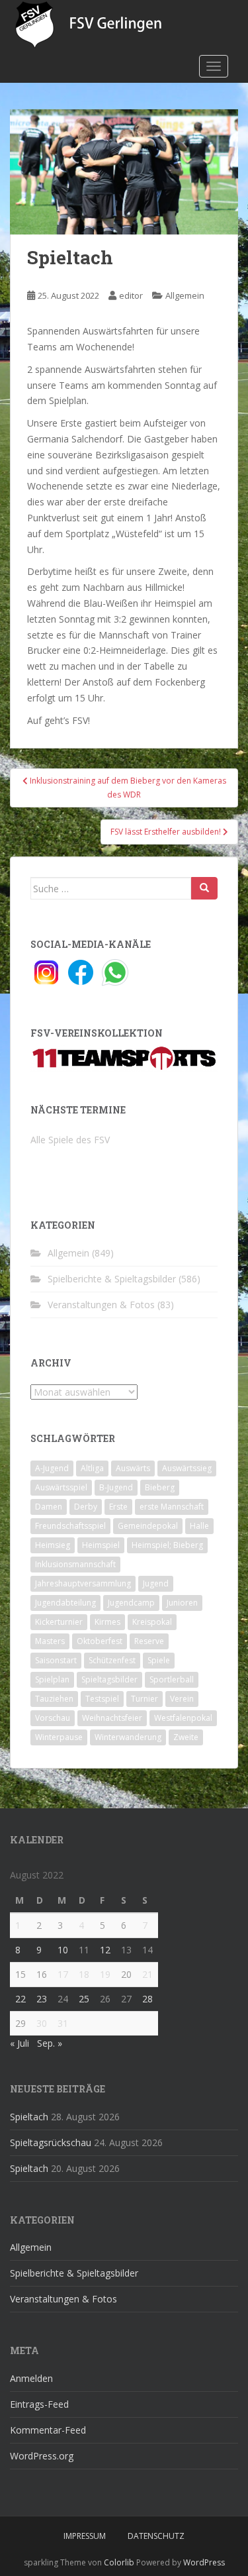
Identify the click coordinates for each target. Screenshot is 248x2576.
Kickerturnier (59, 1622)
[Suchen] (204, 888)
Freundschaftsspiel (70, 1526)
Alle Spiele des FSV (70, 1140)
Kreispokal (152, 1622)
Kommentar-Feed (48, 2430)
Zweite (186, 1737)
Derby (86, 1507)
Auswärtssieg (187, 1468)
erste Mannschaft (172, 1507)
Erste (118, 1507)
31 (63, 2023)
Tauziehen (54, 1699)
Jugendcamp (131, 1603)
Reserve (149, 1641)
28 (147, 1999)
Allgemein (185, 295)
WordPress (204, 2562)
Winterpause (59, 1737)
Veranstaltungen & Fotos (101, 1305)
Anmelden (31, 2378)
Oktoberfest (100, 1641)
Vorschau (53, 1718)
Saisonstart (56, 1660)
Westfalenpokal (183, 1718)
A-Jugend (52, 1468)
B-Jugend (116, 1487)
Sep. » (50, 2043)
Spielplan (52, 1679)
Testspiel (102, 1699)
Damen (49, 1507)
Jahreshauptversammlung (83, 1583)
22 (21, 1999)
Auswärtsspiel (61, 1487)
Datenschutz (156, 2536)
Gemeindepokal (148, 1526)
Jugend (156, 1583)
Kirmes (107, 1622)
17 (63, 1974)
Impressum (85, 2536)
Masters (50, 1641)
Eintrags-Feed (39, 2404)
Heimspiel (101, 1545)
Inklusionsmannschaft (75, 1564)
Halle (199, 1526)
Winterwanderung (128, 1737)
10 (63, 1950)
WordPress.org (42, 2456)
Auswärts (133, 1468)
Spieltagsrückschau (51, 2142)
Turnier (145, 1699)
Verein (182, 1699)
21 (147, 1974)
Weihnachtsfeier (112, 1718)
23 (42, 1999)
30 (42, 2023)
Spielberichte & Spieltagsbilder (112, 1279)
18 (84, 1974)
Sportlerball (172, 1679)
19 (105, 1974)
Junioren (182, 1603)
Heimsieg (53, 1545)
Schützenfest (112, 1660)
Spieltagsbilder (109, 1679)
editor (131, 295)
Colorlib (119, 2562)
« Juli (20, 2043)
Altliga (92, 1468)
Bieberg (160, 1487)
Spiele (159, 1660)
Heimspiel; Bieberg (167, 1545)
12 (105, 1950)
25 (84, 1999)
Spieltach (29, 2117)
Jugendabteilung (65, 1603)
